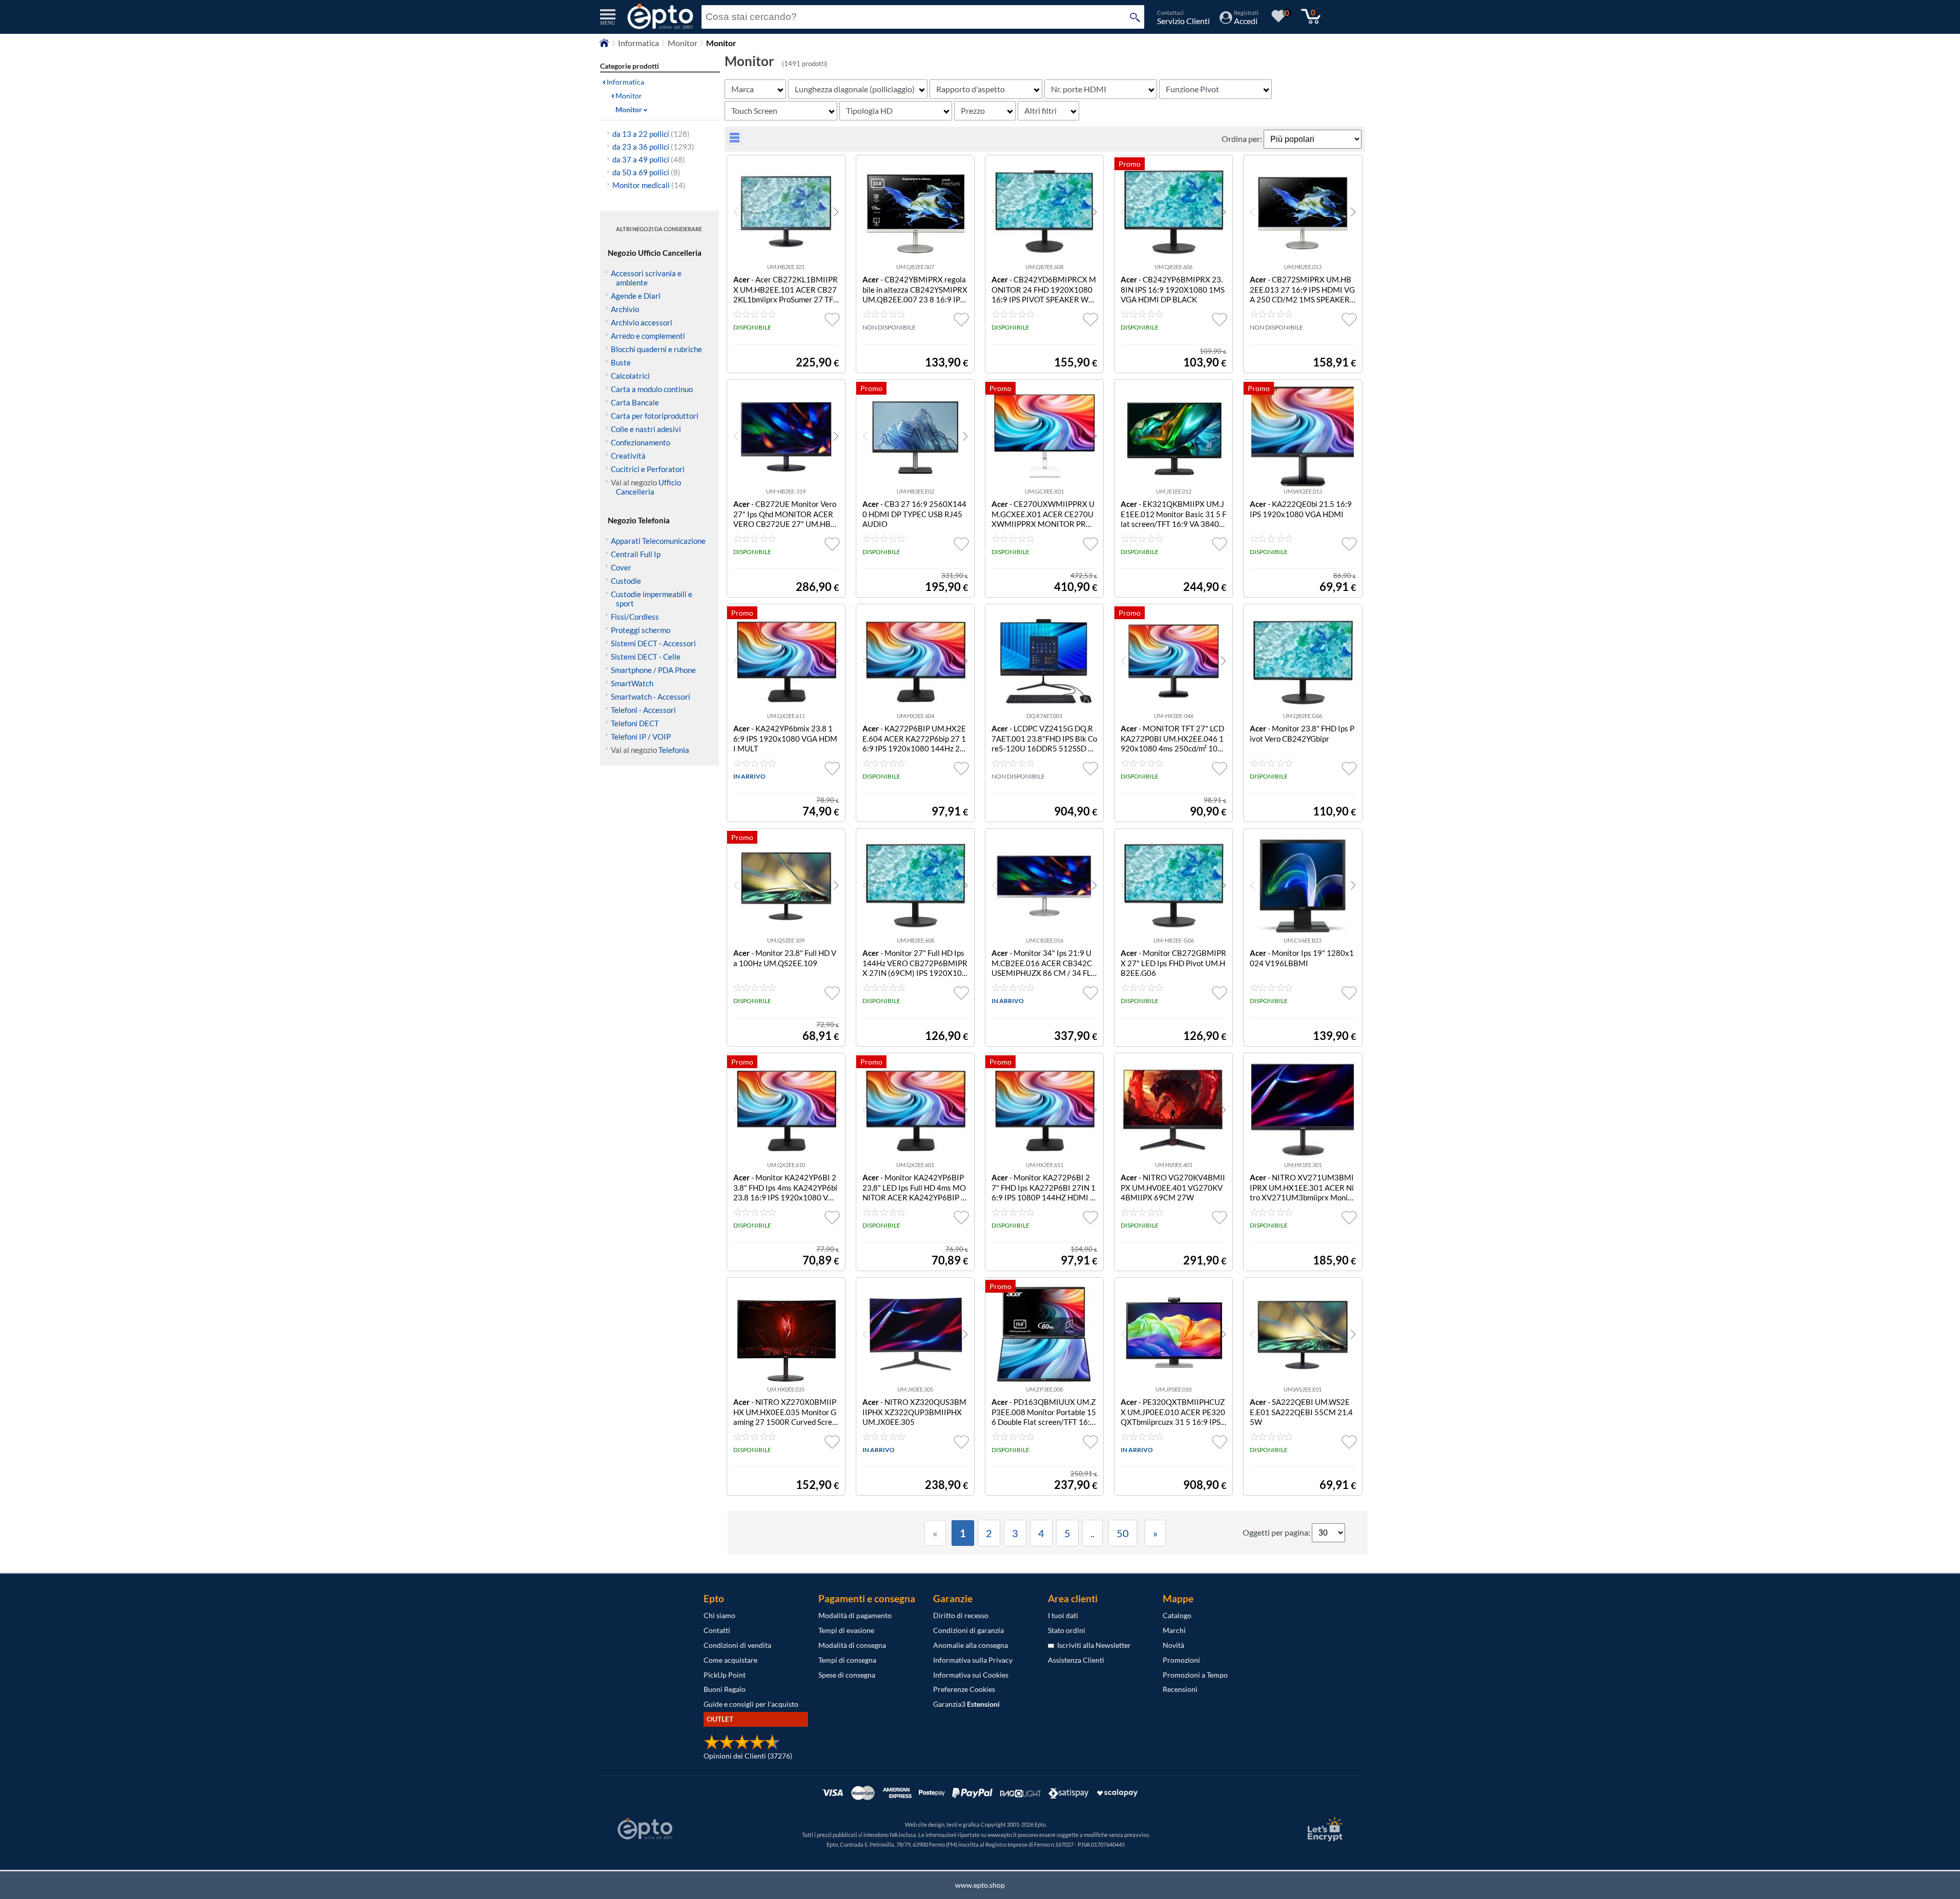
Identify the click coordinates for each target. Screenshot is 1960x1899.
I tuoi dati (1063, 1615)
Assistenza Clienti (1076, 1660)
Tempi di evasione (846, 1630)
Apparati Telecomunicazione (658, 541)
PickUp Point (725, 1675)
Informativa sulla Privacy (973, 1660)
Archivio (625, 309)
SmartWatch (632, 683)
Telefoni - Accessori (643, 710)
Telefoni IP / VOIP (641, 737)
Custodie (626, 581)
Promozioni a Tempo (1195, 1675)
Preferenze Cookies (964, 1689)
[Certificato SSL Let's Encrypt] (1324, 1829)
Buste (621, 362)
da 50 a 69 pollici (646, 172)
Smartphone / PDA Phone (653, 670)
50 (1123, 1533)
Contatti (717, 1630)
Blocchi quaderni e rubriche (656, 349)
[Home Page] (604, 45)
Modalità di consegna (852, 1645)
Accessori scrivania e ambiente (646, 278)
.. (1092, 1533)
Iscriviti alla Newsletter (1092, 1645)
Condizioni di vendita (737, 1645)
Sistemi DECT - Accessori (653, 643)
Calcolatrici (630, 376)
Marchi (1174, 1630)
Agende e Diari (636, 296)
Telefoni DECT (635, 723)
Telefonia (674, 750)
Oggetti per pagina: (1277, 1532)
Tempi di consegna (847, 1660)
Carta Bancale (635, 402)
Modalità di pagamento (855, 1615)
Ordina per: (1243, 139)
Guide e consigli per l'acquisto (751, 1704)
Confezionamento (641, 442)
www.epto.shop (980, 1885)
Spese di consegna (847, 1675)
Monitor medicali (649, 185)
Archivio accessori (642, 322)
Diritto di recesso (961, 1615)
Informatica (638, 43)
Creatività (628, 456)
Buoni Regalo (725, 1689)
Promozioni (1181, 1660)
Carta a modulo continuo (652, 389)
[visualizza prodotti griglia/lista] (735, 141)
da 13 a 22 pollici (651, 134)
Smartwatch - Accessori (651, 697)
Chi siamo (719, 1615)
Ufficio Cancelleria (648, 487)
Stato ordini (1067, 1630)
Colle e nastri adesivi (646, 429)
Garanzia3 (966, 1704)
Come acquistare (730, 1660)
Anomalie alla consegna (971, 1645)
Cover (621, 567)
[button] (836, 212)
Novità (1173, 1645)
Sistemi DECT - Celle (646, 657)
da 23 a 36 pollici (653, 147)
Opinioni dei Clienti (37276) (748, 1756)
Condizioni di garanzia (968, 1630)
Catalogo (1177, 1615)
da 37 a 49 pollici (649, 159)
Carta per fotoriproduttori (655, 416)
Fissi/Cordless (635, 617)
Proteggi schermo (641, 630)
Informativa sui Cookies (971, 1675)
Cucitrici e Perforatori (648, 469)
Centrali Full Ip (636, 554)
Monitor (683, 43)
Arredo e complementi (648, 336)
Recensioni (1180, 1689)
